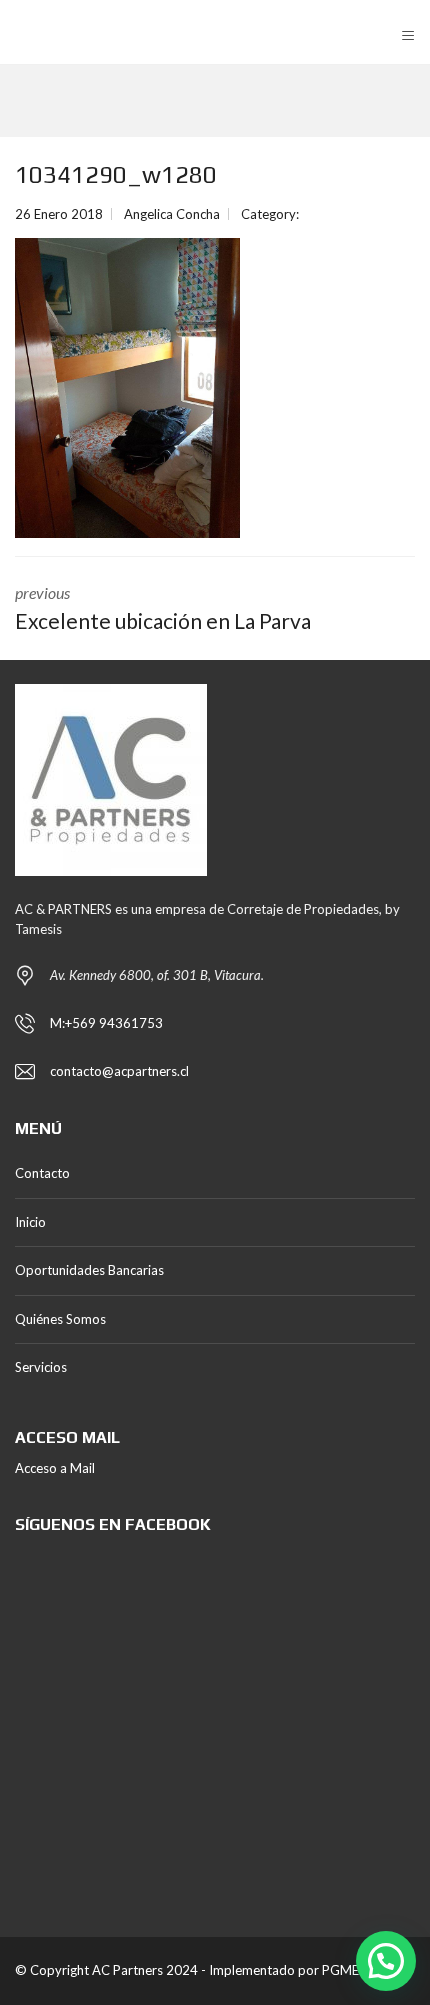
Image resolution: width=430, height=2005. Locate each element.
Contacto (42, 1173)
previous (163, 608)
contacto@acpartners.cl (119, 1071)
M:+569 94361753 (106, 1023)
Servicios (41, 1367)
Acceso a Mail (55, 1468)
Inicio (30, 1222)
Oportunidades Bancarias (89, 1270)
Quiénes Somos (60, 1319)
